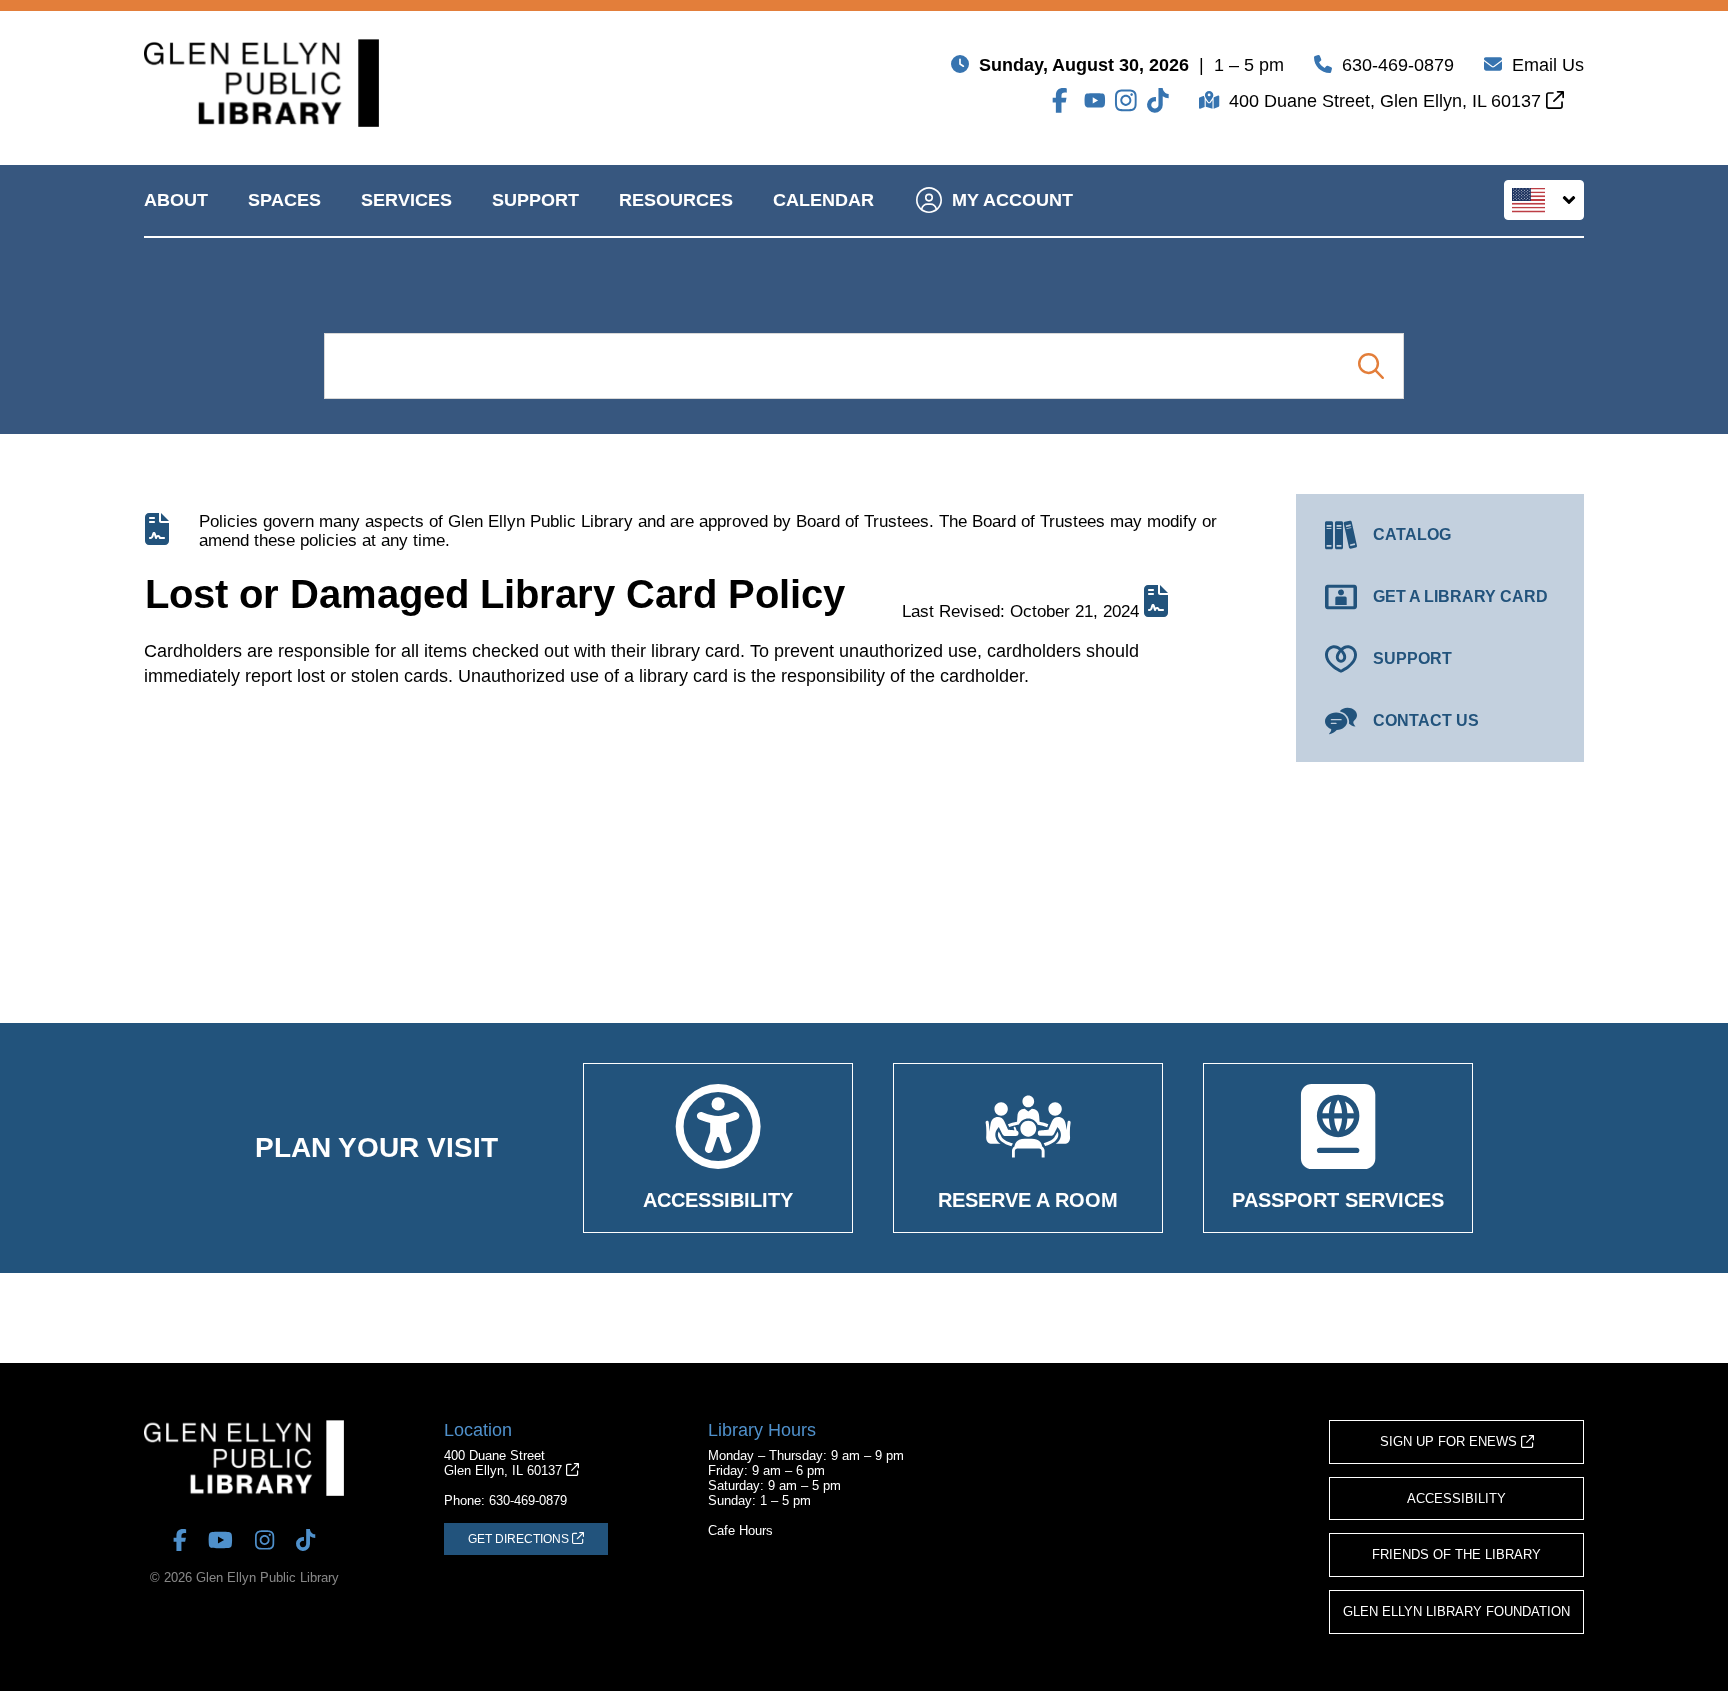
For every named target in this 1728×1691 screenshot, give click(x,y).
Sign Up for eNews (1450, 1441)
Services (406, 200)
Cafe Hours (740, 1530)
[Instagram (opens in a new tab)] (1126, 100)
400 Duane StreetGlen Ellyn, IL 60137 (505, 1463)
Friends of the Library (1456, 1554)
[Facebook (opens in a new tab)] (1063, 100)
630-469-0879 (1398, 65)
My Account (1012, 200)
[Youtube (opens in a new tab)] (1095, 100)
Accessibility (1456, 1498)
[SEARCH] (1370, 366)
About (176, 200)
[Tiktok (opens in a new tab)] (1158, 100)
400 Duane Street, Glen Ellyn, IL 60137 (1387, 101)
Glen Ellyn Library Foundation (1456, 1611)
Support (535, 200)
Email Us (1548, 65)
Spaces (284, 200)
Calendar (823, 200)
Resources (676, 200)
